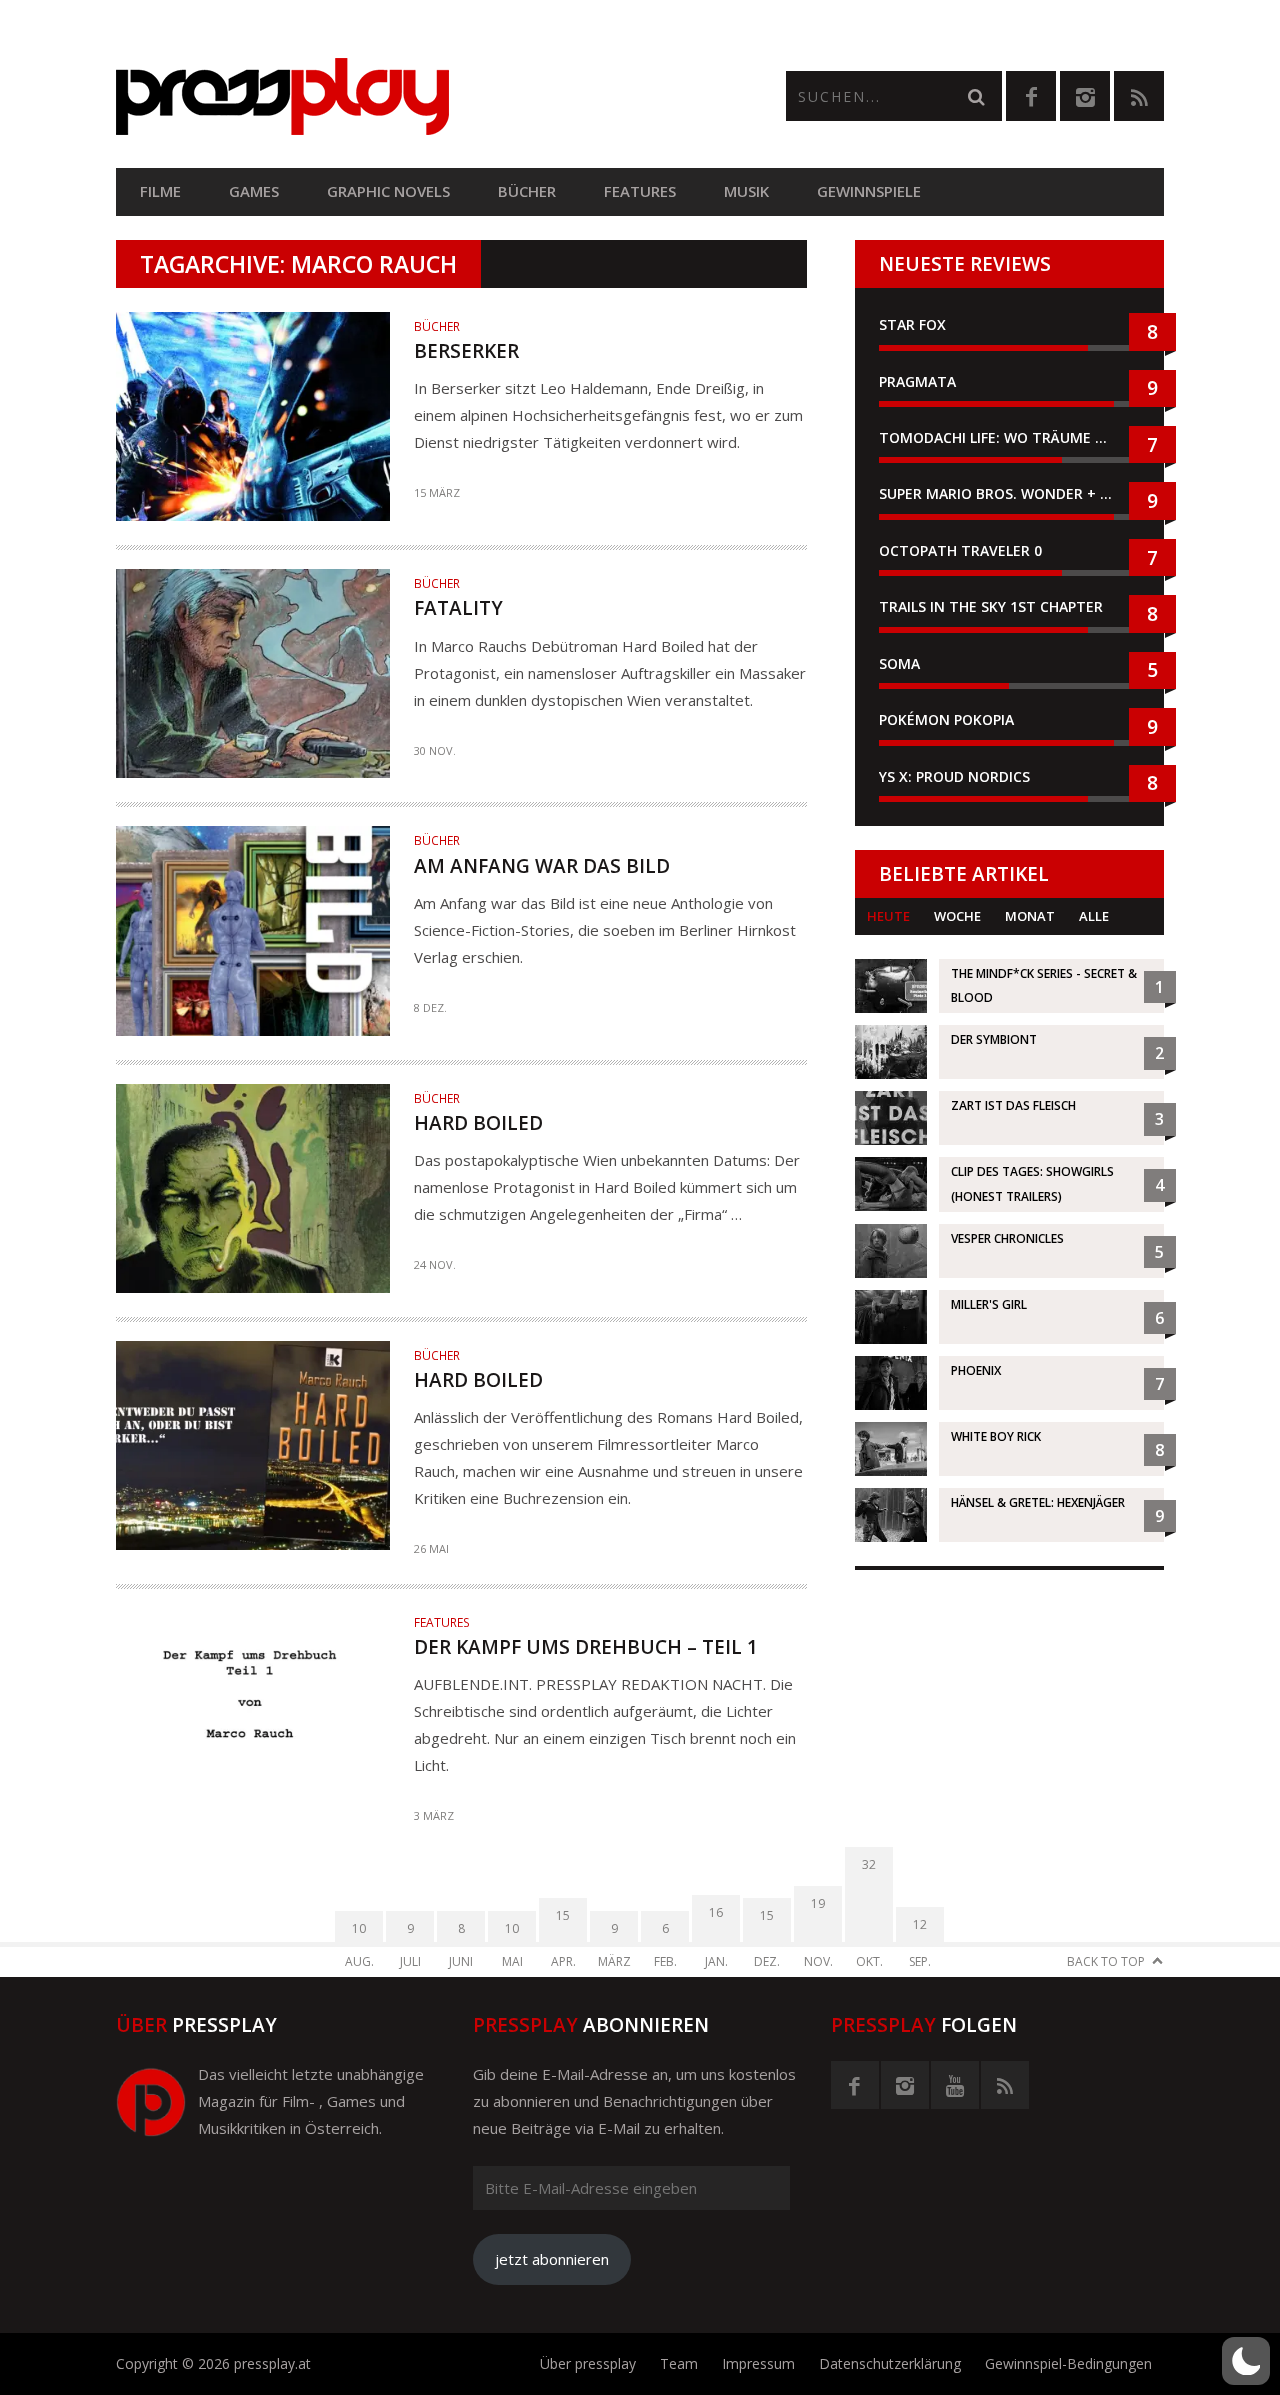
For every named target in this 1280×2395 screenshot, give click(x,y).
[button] (1246, 2361)
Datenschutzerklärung (890, 2363)
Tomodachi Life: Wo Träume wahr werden (1009, 437)
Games (254, 191)
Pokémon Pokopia (946, 719)
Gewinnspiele (869, 191)
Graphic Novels (388, 191)
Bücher (527, 191)
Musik (746, 191)
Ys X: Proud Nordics (954, 776)
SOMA (899, 663)
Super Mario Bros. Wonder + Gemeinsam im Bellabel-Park (1009, 493)
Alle (1094, 916)
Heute (888, 916)
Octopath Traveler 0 (960, 550)
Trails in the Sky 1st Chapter (993, 606)
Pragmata (917, 381)
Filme (160, 191)
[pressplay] (378, 96)
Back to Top (1106, 1961)
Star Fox (912, 324)
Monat (1030, 916)
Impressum (758, 2363)
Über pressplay (588, 2363)
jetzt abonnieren (552, 2259)
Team (679, 2363)
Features (640, 191)
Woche (957, 916)
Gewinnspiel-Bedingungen (1068, 2363)
